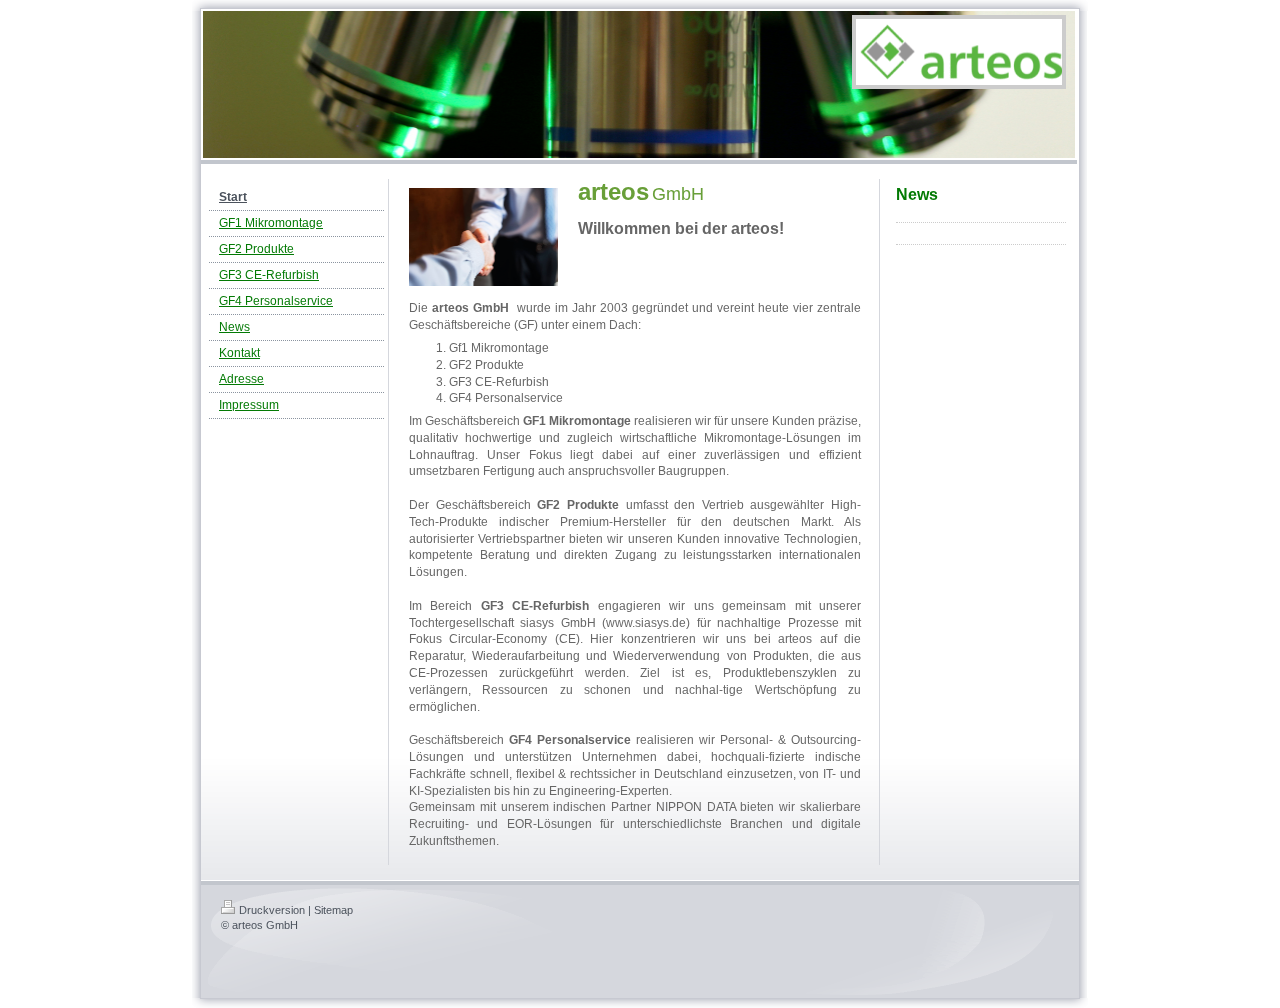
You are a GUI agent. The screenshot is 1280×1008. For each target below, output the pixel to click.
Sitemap (333, 910)
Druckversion (272, 910)
